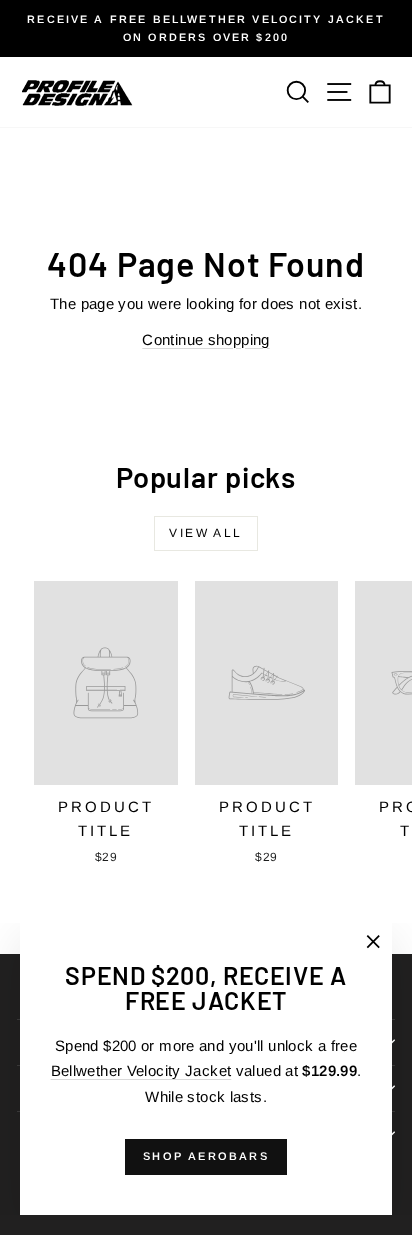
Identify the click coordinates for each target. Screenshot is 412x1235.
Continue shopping (205, 339)
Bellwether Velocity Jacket (141, 1070)
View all (205, 533)
